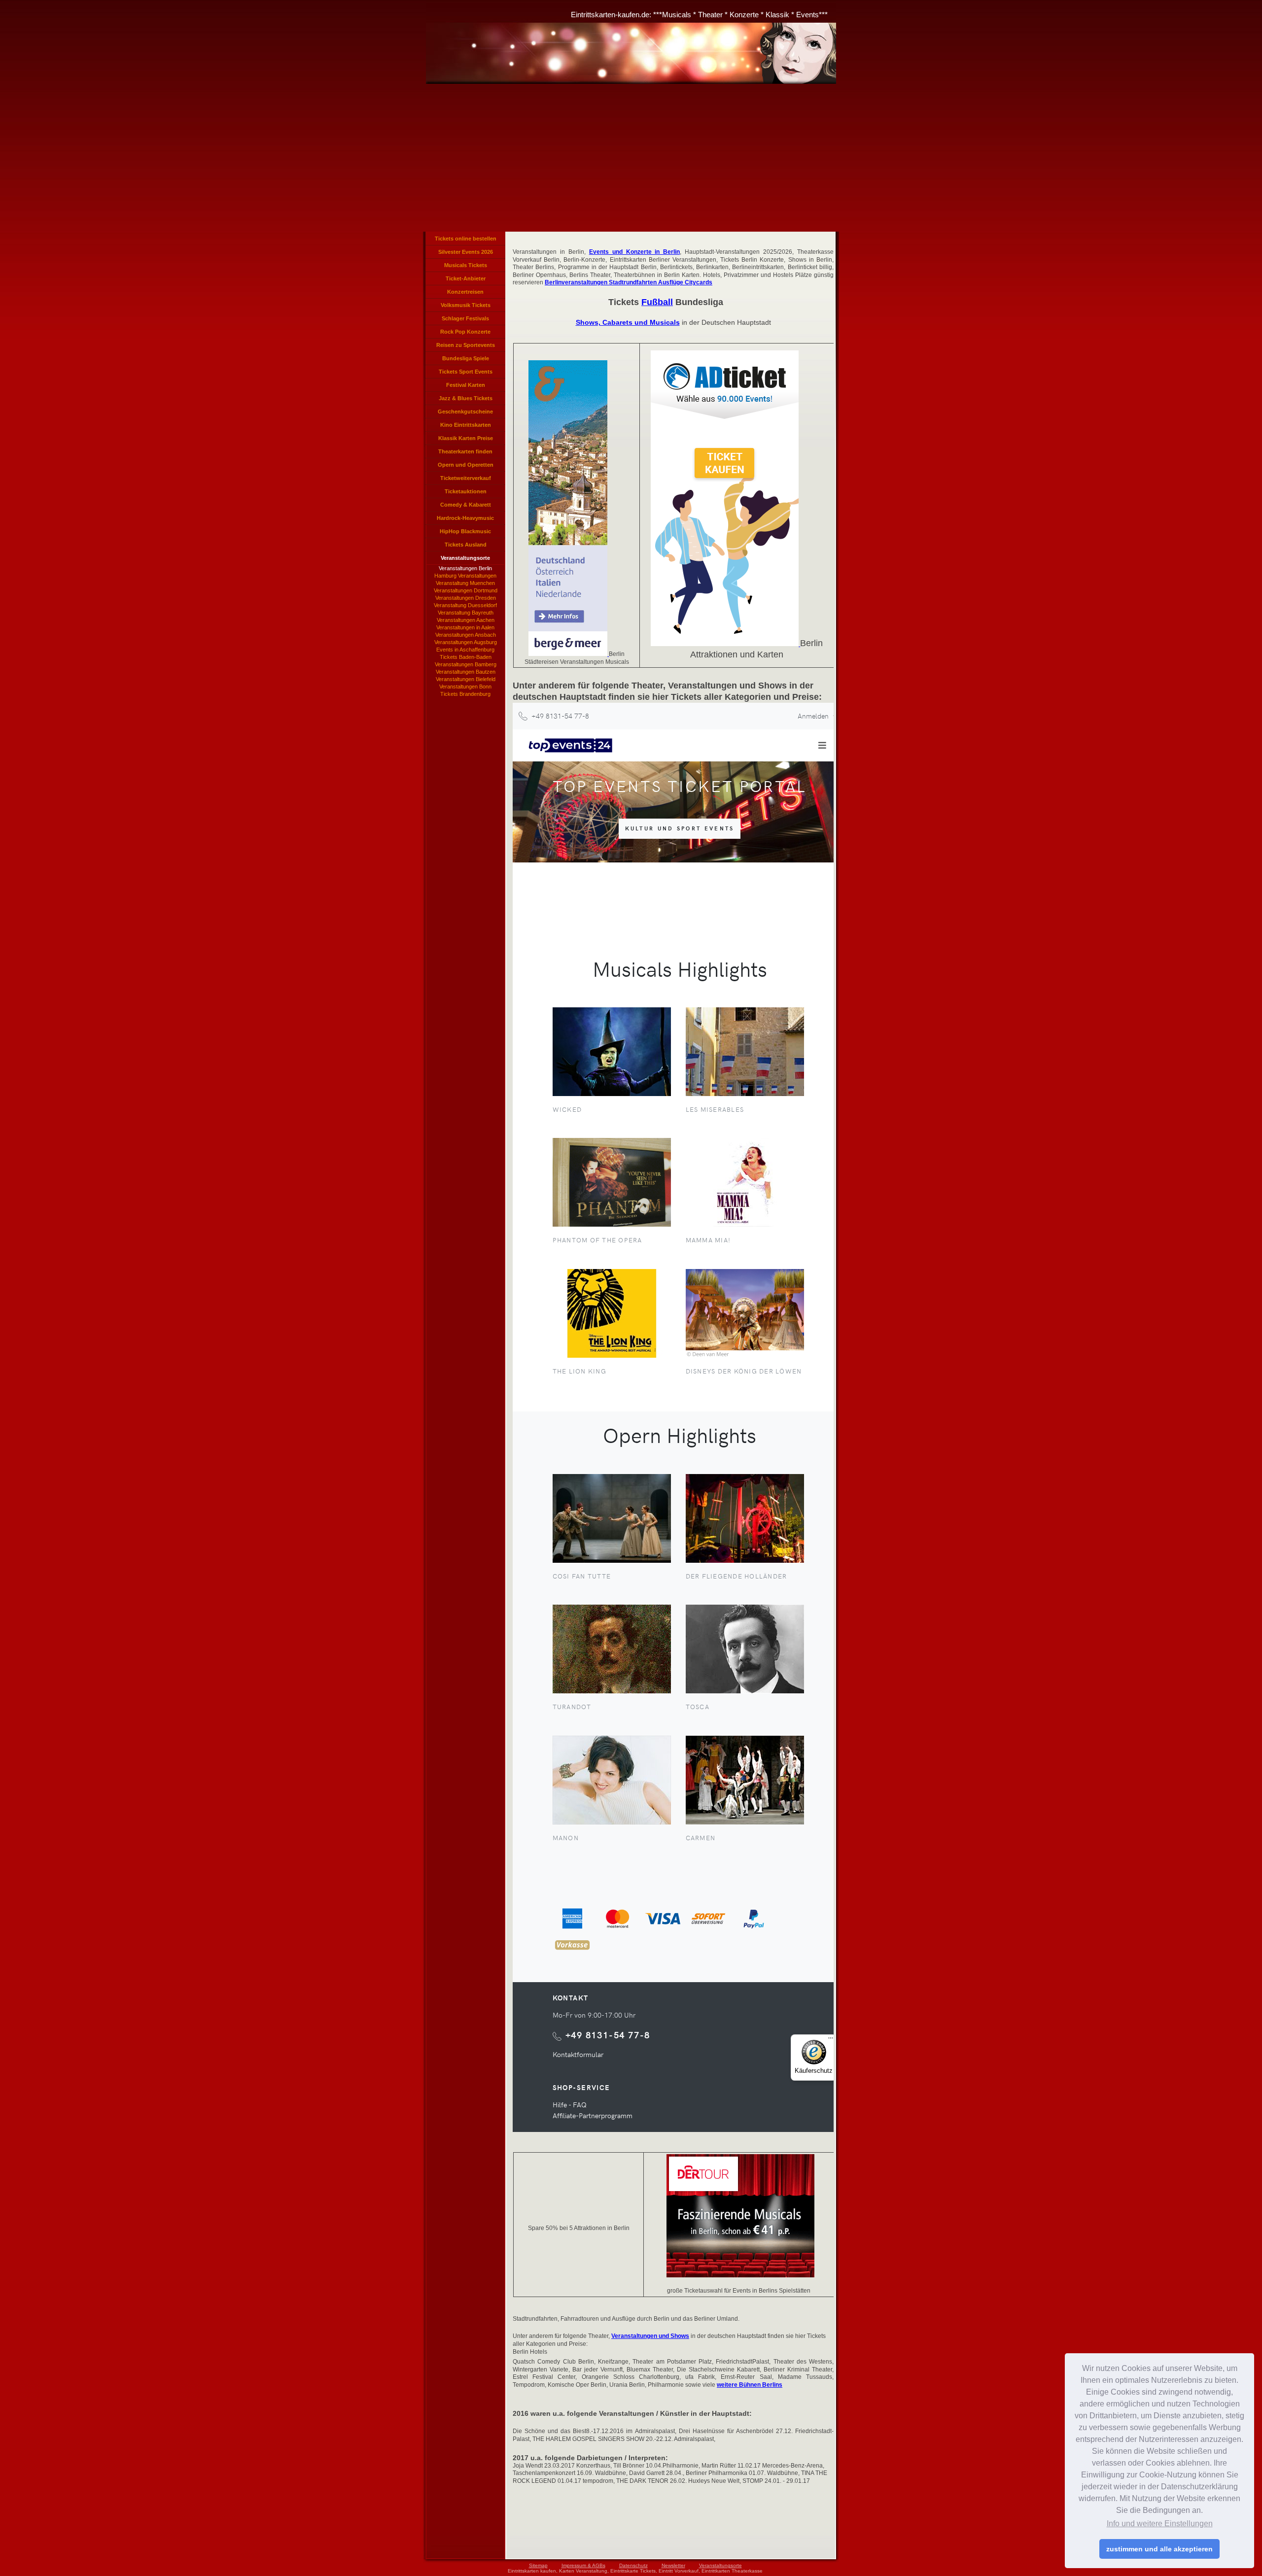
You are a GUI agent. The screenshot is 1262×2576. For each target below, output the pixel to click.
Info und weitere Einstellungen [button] (1160, 2524)
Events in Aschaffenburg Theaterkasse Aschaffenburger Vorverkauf (465, 650)
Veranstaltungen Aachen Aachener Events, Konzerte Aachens (466, 620)
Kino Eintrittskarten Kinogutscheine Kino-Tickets (465, 427)
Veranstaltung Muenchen (465, 583)
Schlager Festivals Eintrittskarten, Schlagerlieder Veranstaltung (465, 320)
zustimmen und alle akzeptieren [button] (1159, 2549)
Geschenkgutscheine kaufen (465, 413)
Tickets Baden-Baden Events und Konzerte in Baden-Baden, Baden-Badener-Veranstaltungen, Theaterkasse (465, 657)
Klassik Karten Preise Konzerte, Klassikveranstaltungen (465, 440)
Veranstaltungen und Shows (650, 2336)
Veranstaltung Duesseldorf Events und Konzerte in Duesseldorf (465, 606)
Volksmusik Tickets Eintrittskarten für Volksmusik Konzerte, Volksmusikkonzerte (465, 307)
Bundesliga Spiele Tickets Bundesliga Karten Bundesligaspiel (466, 360)
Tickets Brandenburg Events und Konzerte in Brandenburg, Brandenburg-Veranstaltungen (466, 694)
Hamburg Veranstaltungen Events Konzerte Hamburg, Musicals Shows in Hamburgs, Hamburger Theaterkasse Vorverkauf (465, 576)
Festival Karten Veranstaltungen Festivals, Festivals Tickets (465, 387)
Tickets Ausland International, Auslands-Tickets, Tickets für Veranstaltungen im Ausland (466, 547)
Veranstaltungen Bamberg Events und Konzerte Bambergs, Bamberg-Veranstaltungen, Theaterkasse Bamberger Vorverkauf (466, 665)
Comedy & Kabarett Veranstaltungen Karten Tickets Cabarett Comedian (465, 507)
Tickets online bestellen (466, 239)
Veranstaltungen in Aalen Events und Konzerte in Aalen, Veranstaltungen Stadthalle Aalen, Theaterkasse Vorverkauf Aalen (465, 628)
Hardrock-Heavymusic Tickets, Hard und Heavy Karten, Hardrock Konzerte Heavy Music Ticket (465, 520)
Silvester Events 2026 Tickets (466, 254)
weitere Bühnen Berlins (750, 2385)
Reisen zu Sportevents (466, 345)
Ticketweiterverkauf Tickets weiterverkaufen (466, 480)
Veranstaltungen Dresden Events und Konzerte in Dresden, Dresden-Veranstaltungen (466, 598)
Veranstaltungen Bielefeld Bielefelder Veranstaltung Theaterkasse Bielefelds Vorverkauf (466, 680)
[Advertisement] (631, 158)
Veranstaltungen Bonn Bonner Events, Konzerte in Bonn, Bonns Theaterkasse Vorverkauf (465, 687)
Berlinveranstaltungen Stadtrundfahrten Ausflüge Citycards (629, 282)
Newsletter (673, 2565)
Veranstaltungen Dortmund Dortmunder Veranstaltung (466, 591)
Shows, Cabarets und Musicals (628, 322)
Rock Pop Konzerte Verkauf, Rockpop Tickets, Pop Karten (466, 334)
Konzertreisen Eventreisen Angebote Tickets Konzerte (466, 294)
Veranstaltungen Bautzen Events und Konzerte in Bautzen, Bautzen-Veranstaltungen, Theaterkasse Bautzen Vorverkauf (466, 672)
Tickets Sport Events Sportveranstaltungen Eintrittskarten (466, 374)
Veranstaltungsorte (720, 2565)
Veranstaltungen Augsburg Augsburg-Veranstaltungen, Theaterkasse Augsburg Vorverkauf (465, 643)
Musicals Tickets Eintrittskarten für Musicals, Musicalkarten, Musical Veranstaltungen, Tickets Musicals (465, 267)
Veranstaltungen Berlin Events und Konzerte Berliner (465, 569)
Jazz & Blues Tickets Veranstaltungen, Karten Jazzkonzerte (466, 400)
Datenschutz (633, 2565)
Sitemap (538, 2565)
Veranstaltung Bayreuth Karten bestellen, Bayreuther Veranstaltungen (466, 613)
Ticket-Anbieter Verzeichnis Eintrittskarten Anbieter (466, 280)
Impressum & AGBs (583, 2565)
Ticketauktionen (466, 491)
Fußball (657, 302)
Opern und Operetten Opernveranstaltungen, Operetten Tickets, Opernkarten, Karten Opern (465, 467)
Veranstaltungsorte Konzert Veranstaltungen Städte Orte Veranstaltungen (466, 560)
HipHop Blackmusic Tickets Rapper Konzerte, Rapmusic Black (466, 533)
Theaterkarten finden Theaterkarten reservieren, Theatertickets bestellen (465, 453)
